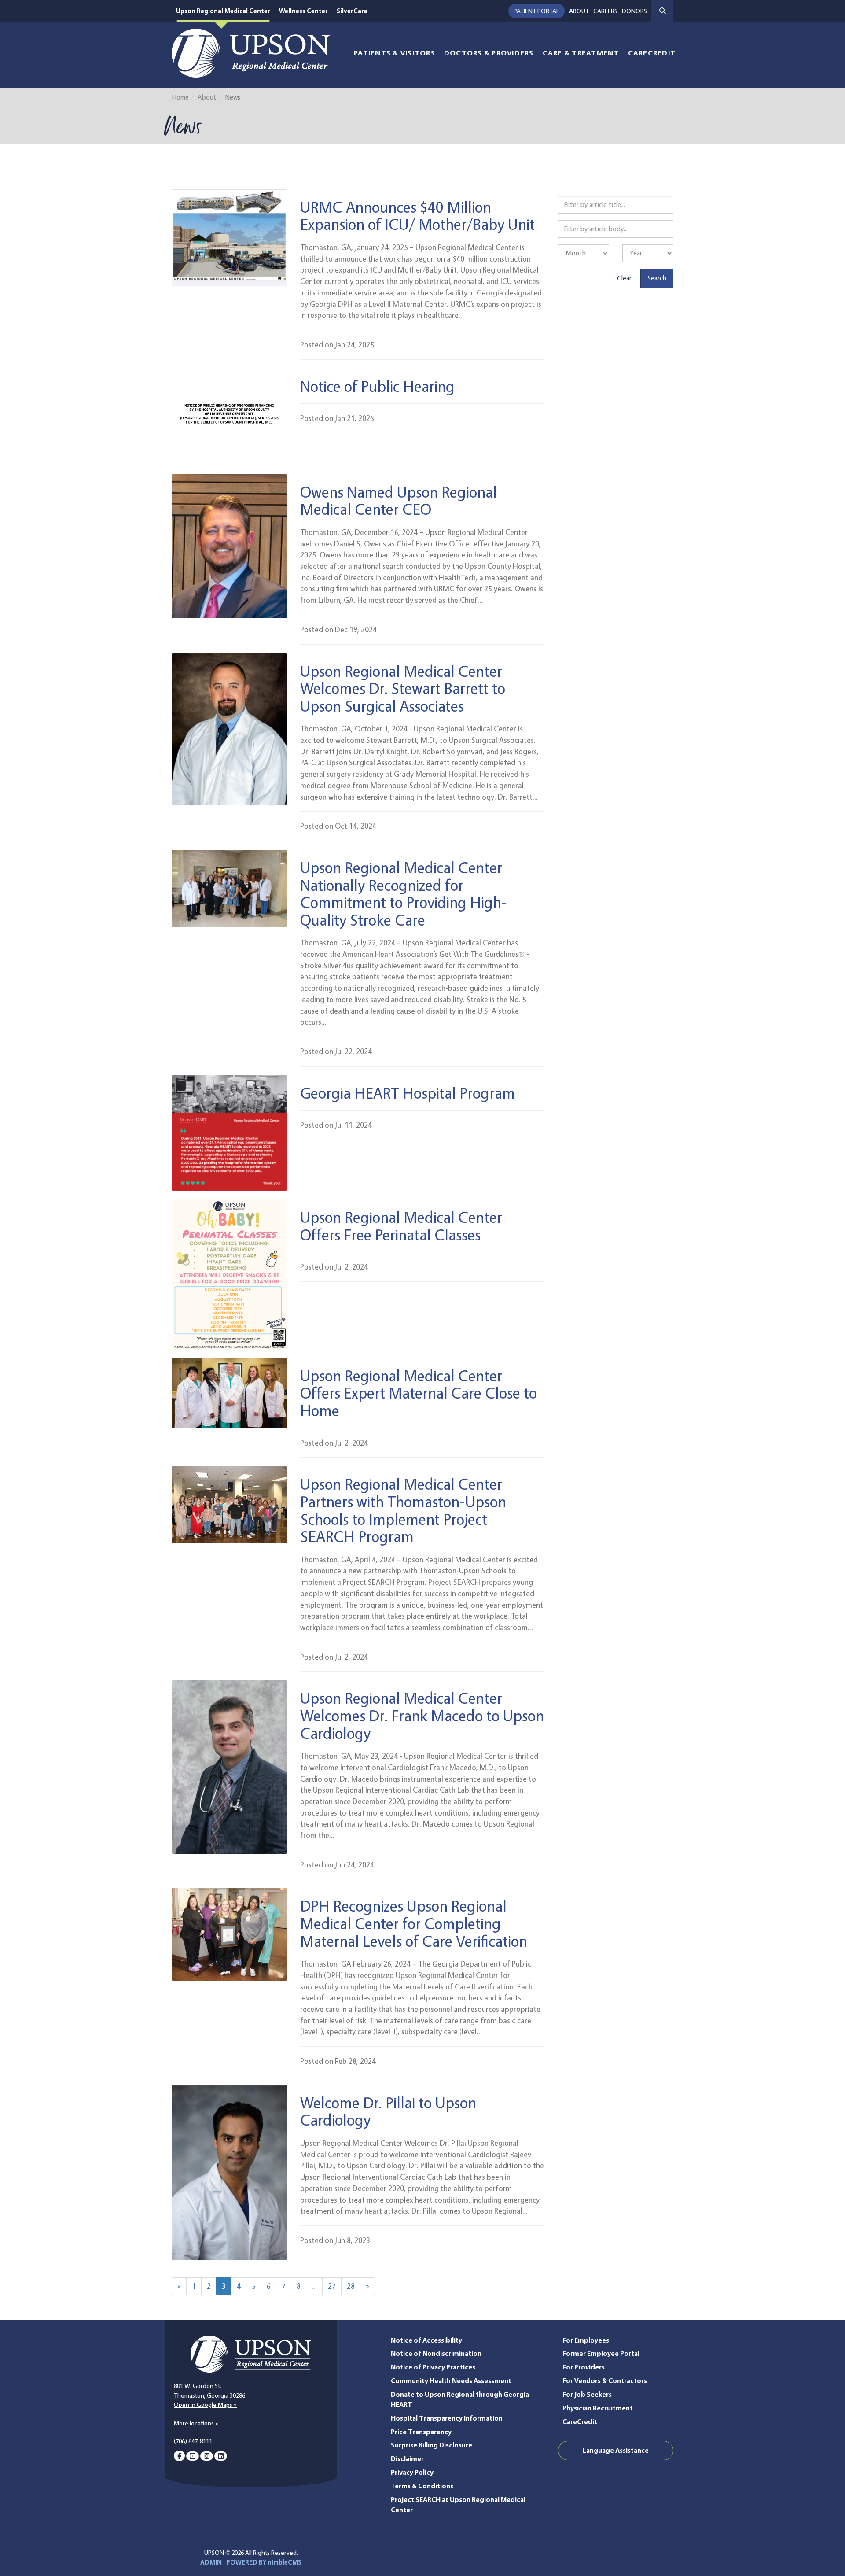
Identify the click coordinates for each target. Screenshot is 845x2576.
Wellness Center (303, 11)
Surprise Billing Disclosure (432, 2445)
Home (180, 97)
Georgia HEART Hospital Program (408, 1093)
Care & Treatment (581, 53)
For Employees (586, 2340)
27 (332, 2286)
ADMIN (211, 2562)
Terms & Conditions (422, 2486)
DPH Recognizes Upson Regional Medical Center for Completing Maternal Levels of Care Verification (414, 1923)
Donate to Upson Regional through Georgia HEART (460, 2399)
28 (351, 2286)
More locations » (196, 2423)
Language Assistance (615, 2450)
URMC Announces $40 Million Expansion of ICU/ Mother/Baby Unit (417, 216)
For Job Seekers (587, 2394)
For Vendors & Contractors (605, 2381)
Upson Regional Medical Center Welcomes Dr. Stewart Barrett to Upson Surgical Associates (403, 688)
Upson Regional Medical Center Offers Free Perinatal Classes (401, 1226)
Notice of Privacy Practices (433, 2367)
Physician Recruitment (598, 2408)
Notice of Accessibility (426, 2340)
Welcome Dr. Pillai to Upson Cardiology (388, 2111)
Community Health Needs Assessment (451, 2381)
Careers (605, 11)
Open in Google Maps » (205, 2405)
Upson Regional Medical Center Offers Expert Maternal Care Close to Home (419, 1393)
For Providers (584, 2367)
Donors (634, 11)
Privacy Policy (412, 2472)
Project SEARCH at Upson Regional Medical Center (458, 2505)
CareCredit (652, 53)
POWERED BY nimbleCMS (264, 2562)
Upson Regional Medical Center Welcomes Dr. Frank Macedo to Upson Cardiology (422, 1715)
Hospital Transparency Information (447, 2418)
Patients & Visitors (395, 53)
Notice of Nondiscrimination (436, 2353)
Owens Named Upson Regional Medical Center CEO (399, 500)
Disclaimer (407, 2459)
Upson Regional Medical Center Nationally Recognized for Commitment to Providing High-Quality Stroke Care (404, 893)
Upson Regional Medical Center (223, 11)
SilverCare (352, 11)
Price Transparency (421, 2432)
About (579, 11)
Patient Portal (536, 11)
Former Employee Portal (601, 2353)
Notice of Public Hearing (377, 386)
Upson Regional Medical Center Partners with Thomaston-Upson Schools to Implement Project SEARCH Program (403, 1510)
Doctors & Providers (489, 53)
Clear (624, 278)
